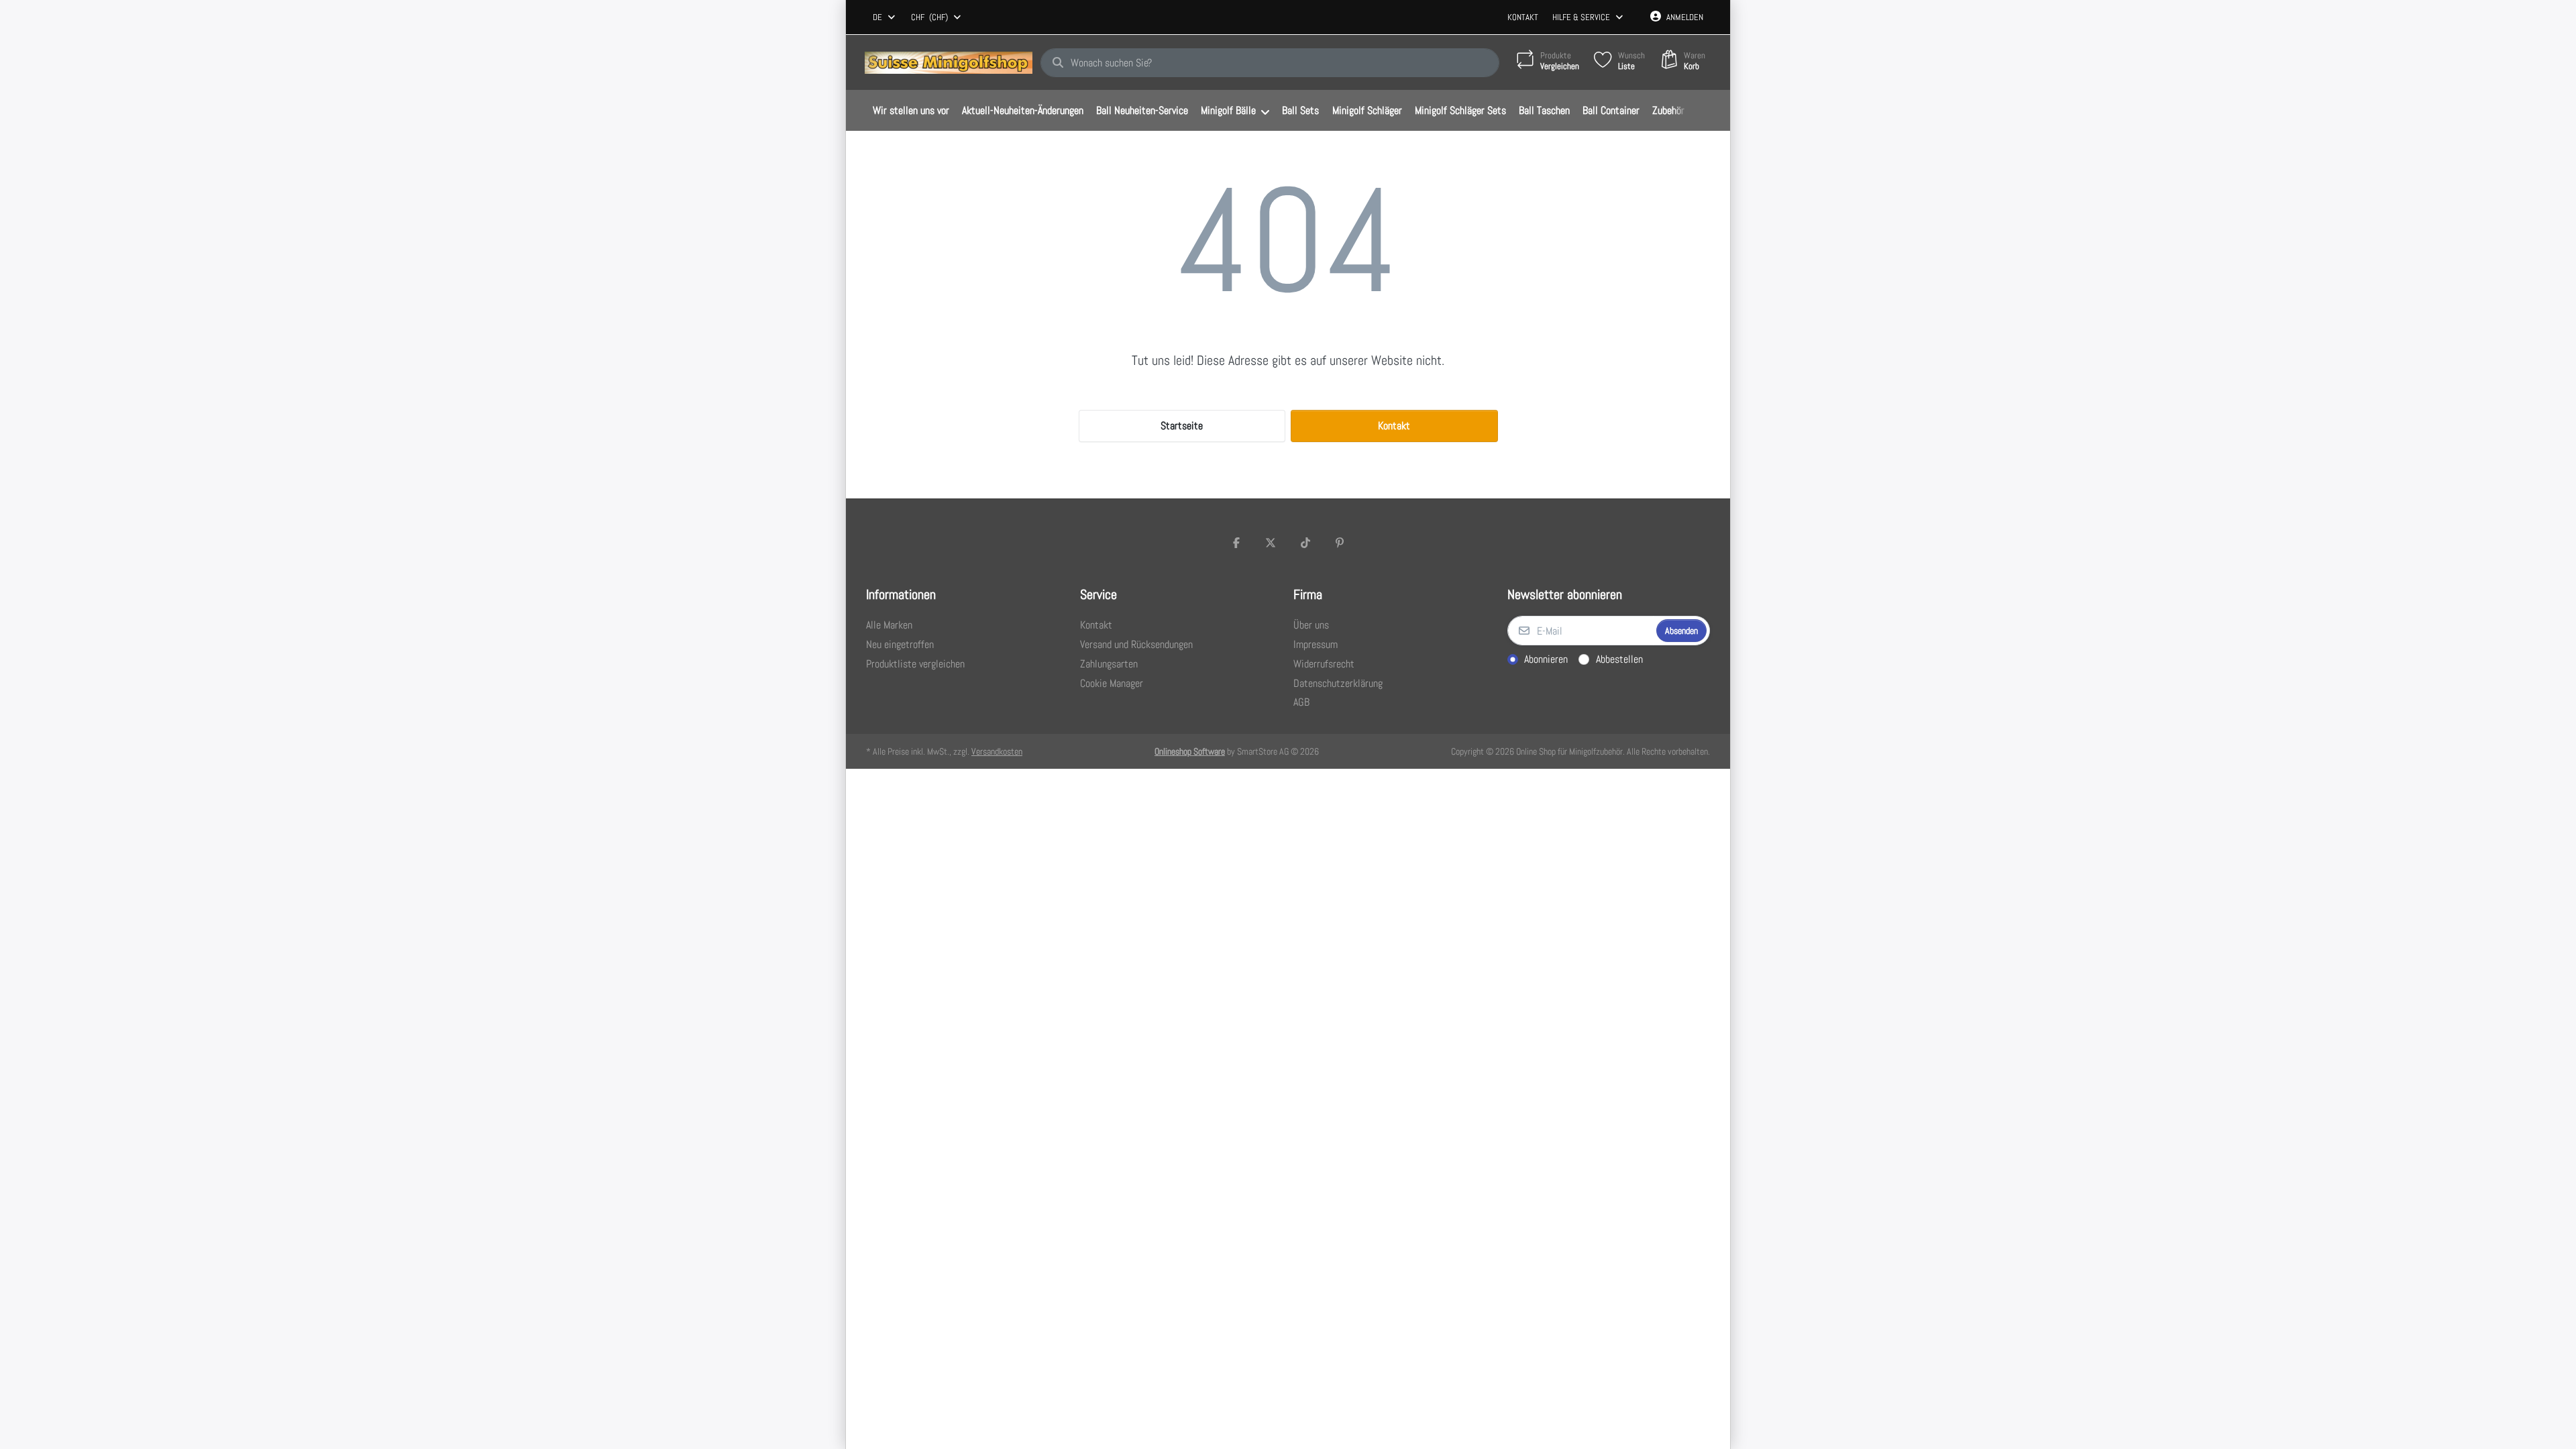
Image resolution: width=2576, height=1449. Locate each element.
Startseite (1182, 426)
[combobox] (885, 17)
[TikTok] (1305, 543)
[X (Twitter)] (1271, 543)
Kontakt (1523, 17)
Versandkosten (997, 751)
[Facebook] (1236, 543)
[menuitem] (911, 111)
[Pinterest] (1340, 543)
